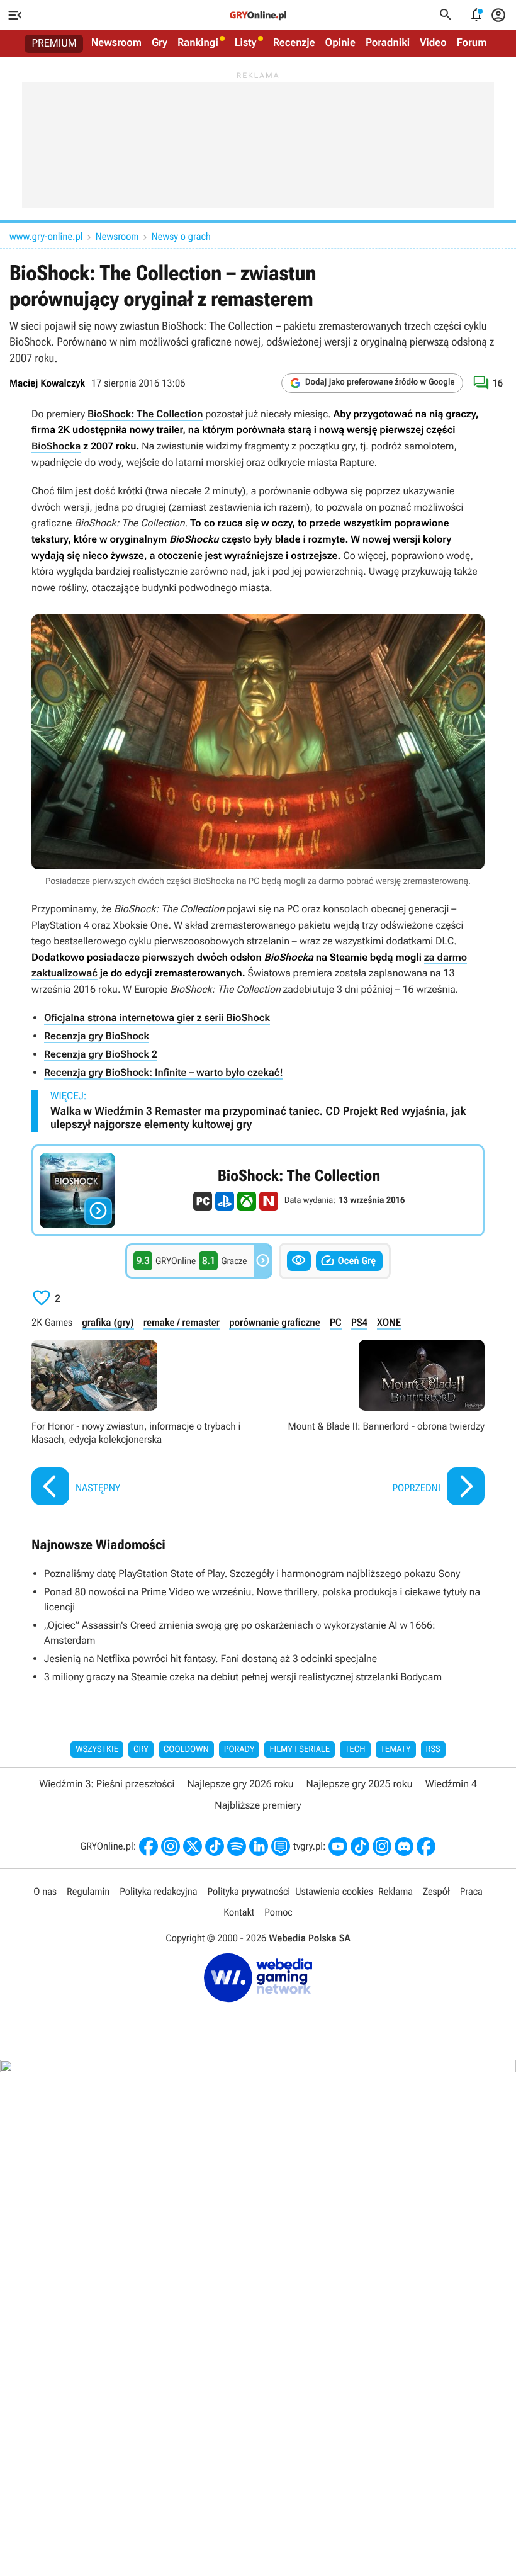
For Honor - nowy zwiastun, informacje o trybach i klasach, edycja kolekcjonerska (142, 1424)
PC (336, 1322)
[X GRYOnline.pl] (193, 1846)
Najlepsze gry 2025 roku (360, 1784)
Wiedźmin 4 (451, 1784)
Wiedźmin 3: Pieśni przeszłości (107, 1784)
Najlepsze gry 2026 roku (240, 1784)
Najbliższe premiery (258, 1805)
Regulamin (88, 1891)
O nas (45, 1891)
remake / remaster (182, 1322)
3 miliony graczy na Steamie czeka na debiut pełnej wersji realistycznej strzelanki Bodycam (243, 1677)
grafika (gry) (108, 1322)
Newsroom (116, 43)
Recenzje (294, 43)
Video (433, 43)
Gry (160, 43)
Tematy (396, 1749)
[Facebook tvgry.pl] (426, 1846)
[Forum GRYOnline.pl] (281, 1846)
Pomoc (278, 1912)
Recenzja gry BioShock (97, 1036)
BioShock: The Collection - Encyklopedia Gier (258, 1190)
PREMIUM (54, 43)
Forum (472, 43)
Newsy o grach (181, 236)
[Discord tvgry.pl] (404, 1846)
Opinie (340, 43)
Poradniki (388, 43)
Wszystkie (97, 1749)
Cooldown (186, 1749)
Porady (239, 1749)
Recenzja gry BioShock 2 (101, 1054)
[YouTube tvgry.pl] (338, 1846)
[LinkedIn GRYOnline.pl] (259, 1846)
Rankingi (198, 43)
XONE (389, 1322)
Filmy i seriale (300, 1749)
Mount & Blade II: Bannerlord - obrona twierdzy (374, 1424)
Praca (471, 1891)
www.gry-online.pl (46, 236)
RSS (433, 1749)
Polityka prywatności (249, 1891)
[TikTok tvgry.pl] (360, 1846)
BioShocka (56, 446)
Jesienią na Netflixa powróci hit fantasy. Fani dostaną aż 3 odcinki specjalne (210, 1658)
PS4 (359, 1322)
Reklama (395, 1891)
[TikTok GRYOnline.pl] (215, 1846)
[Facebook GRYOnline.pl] (149, 1846)
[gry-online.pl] (258, 15)
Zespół (436, 1891)
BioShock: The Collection (145, 414)
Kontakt (239, 1912)
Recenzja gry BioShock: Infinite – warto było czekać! (164, 1072)
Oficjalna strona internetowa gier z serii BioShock (157, 1018)
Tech (355, 1749)
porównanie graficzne (275, 1322)
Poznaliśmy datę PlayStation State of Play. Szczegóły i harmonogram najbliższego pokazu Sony (252, 1573)
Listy (246, 43)
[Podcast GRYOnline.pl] (237, 1846)
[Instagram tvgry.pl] (382, 1846)
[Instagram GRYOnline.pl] (171, 1846)
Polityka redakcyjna (158, 1891)
